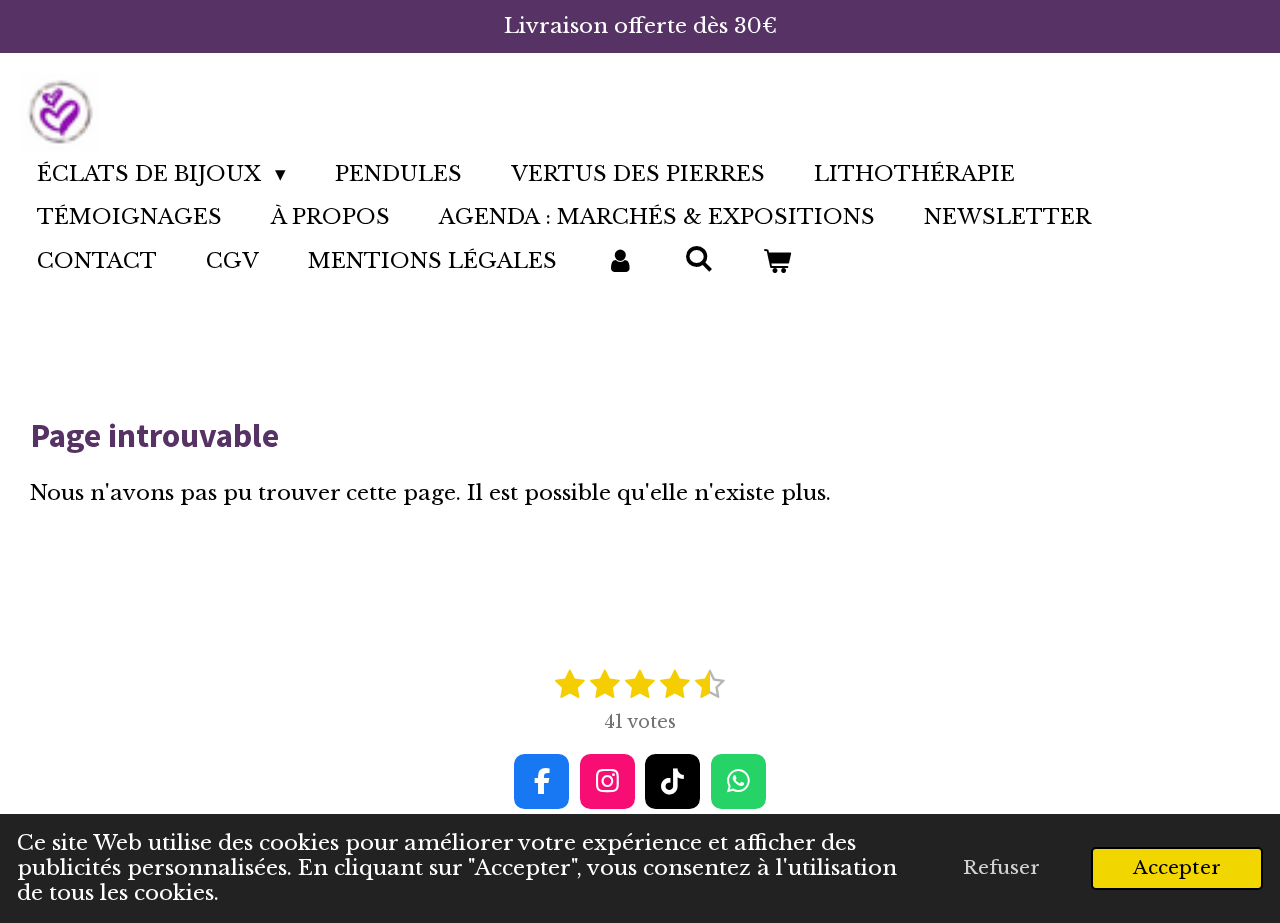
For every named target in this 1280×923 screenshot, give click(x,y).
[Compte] (620, 262)
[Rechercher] (698, 259)
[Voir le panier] (777, 262)
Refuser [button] (1001, 867)
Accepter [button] (1177, 867)
